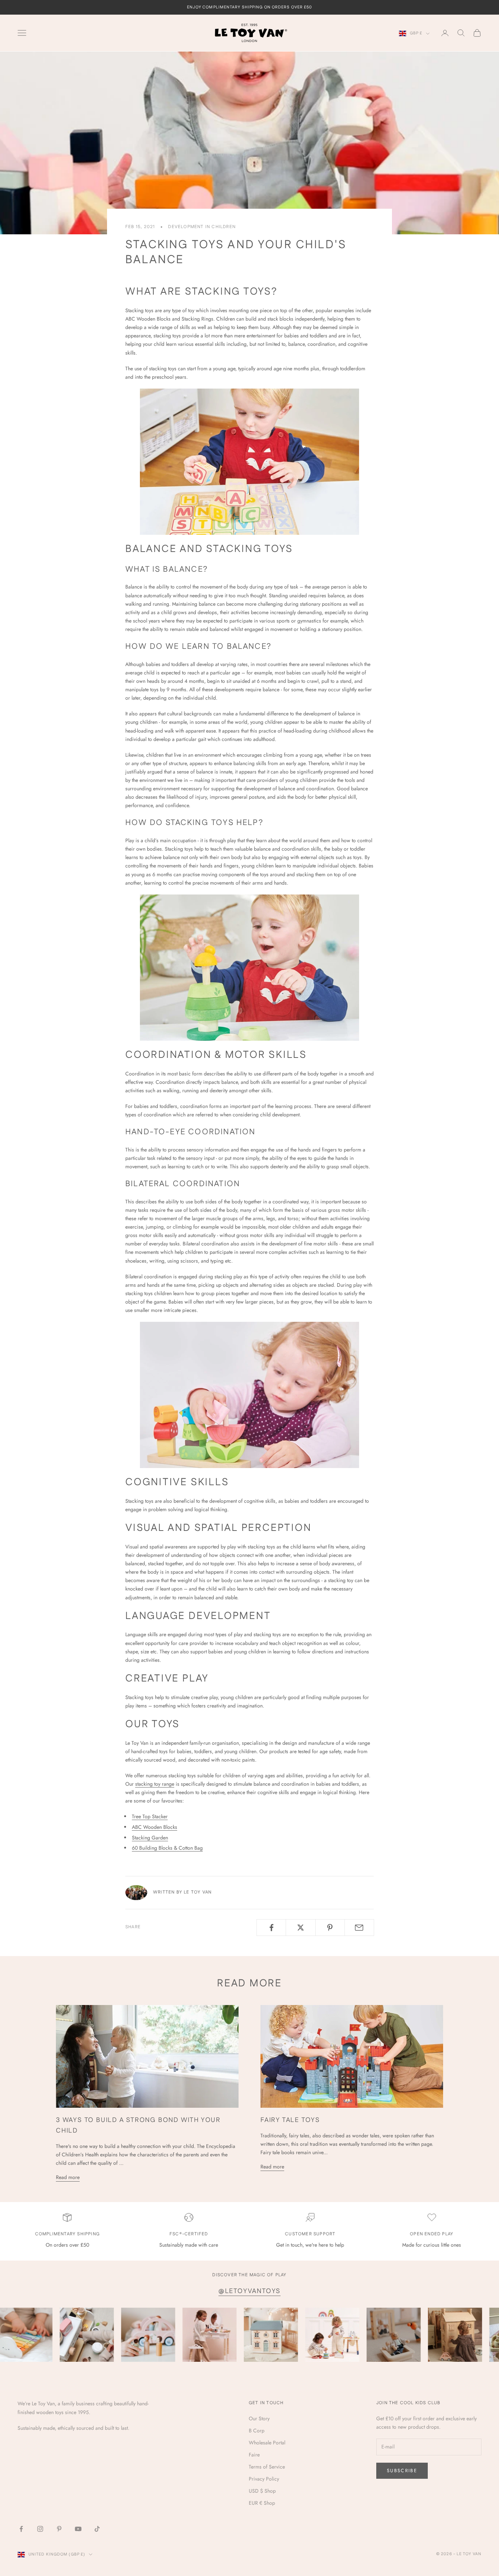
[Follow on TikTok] (97, 2529)
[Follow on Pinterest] (59, 2529)
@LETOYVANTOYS (249, 2291)
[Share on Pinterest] (330, 1928)
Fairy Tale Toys (290, 2120)
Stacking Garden (150, 1838)
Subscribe (402, 2471)
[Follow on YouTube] (78, 2529)
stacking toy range (155, 1784)
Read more (68, 2177)
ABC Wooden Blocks (155, 1827)
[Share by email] (359, 1928)
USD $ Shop (262, 2491)
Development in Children (202, 227)
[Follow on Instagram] (40, 2529)
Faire (254, 2455)
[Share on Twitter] (300, 1928)
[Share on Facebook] (271, 1928)
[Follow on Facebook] (21, 2529)
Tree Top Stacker (150, 1816)
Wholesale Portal (267, 2443)
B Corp (257, 2431)
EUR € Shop (262, 2503)
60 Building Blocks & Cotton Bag (167, 1848)
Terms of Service (267, 2467)
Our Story (259, 2418)
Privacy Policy (264, 2479)
